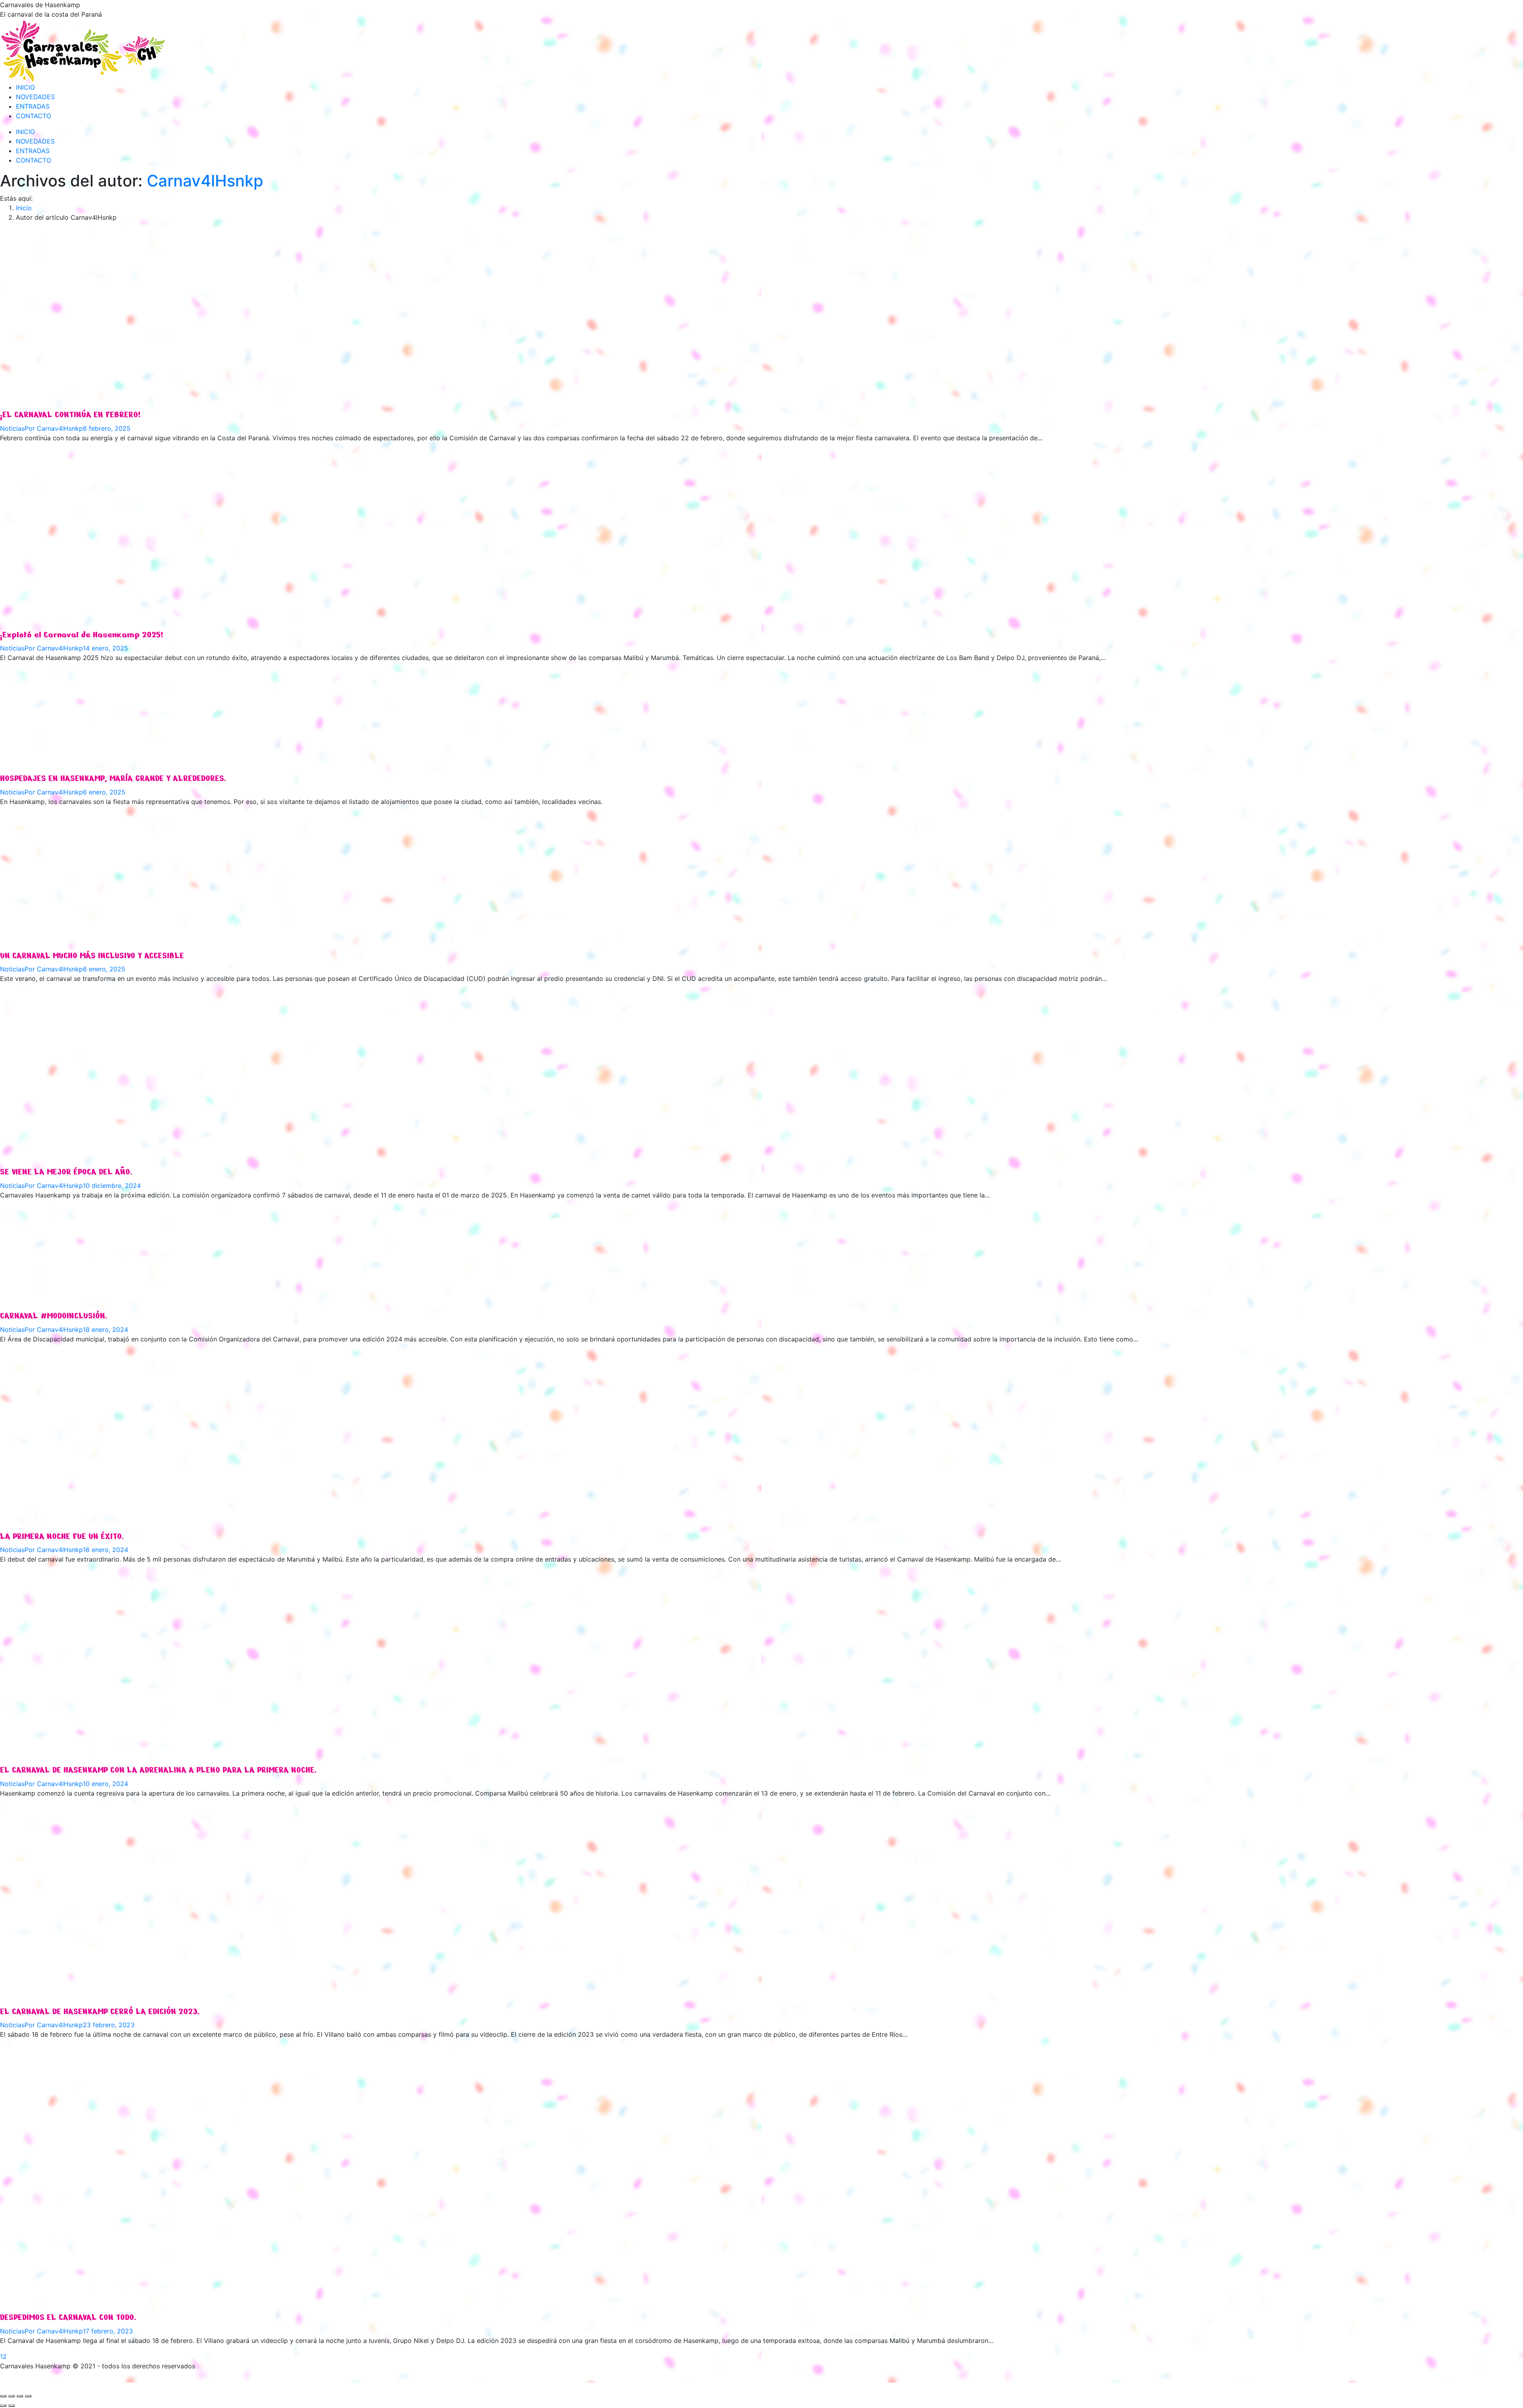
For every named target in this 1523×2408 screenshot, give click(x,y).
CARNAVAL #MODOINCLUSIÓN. (54, 1316)
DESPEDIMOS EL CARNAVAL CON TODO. (68, 2318)
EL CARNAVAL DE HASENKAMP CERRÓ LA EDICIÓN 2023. (100, 2012)
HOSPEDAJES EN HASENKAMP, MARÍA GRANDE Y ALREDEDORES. (113, 779)
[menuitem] (25, 87)
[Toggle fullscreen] (20, 2396)
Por (54, 428)
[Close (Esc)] (3, 2396)
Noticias (12, 428)
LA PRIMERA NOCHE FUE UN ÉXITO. (62, 1537)
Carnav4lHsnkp (205, 181)
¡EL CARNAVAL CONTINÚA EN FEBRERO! (70, 415)
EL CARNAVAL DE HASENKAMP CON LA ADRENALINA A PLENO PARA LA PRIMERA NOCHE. (158, 1770)
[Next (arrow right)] (12, 2406)
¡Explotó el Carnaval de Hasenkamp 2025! (82, 635)
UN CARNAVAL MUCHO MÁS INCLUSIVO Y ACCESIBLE (92, 956)
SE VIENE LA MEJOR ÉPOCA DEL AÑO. (66, 1172)
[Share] (12, 2396)
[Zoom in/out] (28, 2396)
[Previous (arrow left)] (3, 2406)
